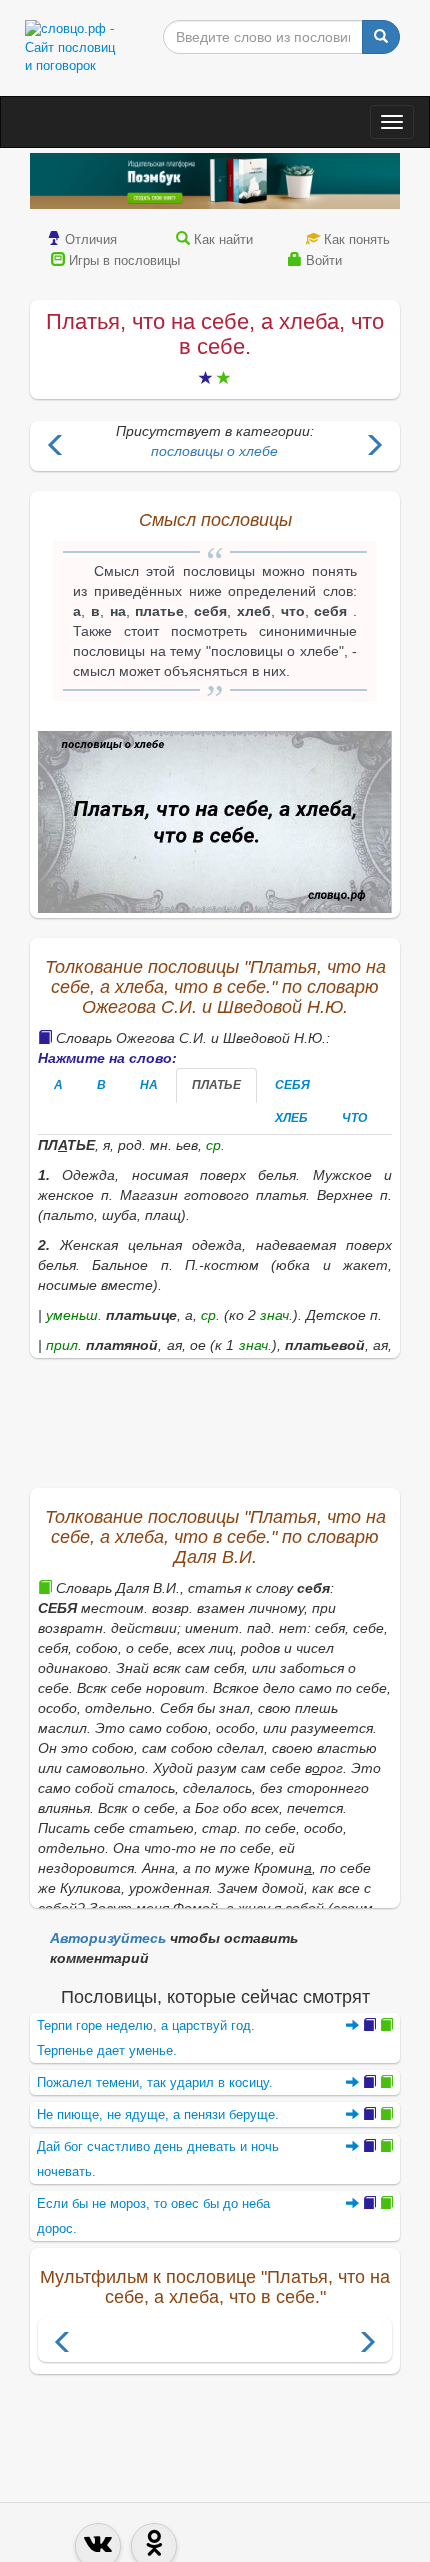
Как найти (223, 239)
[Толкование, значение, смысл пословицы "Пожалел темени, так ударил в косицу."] (369, 2082)
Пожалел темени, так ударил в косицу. (155, 2082)
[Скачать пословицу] (215, 822)
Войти (324, 260)
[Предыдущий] (63, 2344)
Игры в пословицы (124, 260)
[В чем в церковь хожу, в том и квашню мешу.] (56, 447)
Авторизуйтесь (108, 1938)
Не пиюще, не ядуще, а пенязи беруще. (158, 2114)
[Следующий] (367, 2344)
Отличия (91, 239)
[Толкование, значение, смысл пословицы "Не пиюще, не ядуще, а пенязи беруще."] (369, 2114)
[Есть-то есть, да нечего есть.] (374, 447)
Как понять (357, 239)
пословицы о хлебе (214, 451)
